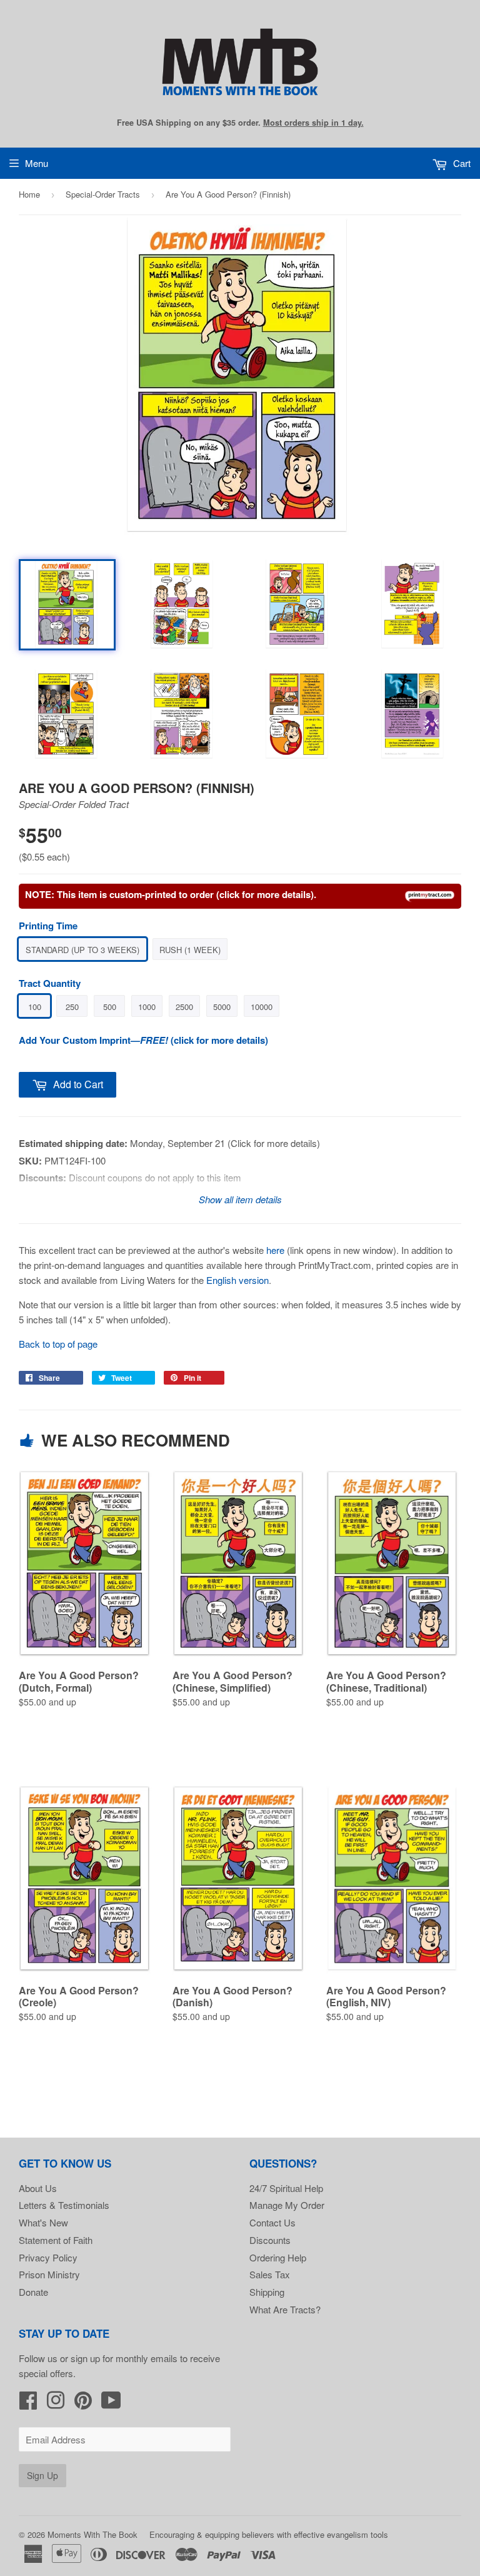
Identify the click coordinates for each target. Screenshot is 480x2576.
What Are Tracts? (285, 2309)
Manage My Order (287, 2205)
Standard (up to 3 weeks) (82, 950)
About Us (38, 2188)
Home (29, 194)
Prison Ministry (49, 2274)
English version (237, 1280)
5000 (222, 1007)
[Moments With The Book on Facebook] (28, 2404)
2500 (184, 1007)
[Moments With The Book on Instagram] (56, 2404)
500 (110, 1007)
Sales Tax (270, 2274)
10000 (262, 1007)
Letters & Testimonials (64, 2205)
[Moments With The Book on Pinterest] (83, 2404)
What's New (43, 2222)
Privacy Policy (48, 2257)
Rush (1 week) (190, 950)
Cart (461, 163)
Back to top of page (58, 1344)
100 (35, 1007)
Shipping (267, 2292)
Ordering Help (278, 2257)
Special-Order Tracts (103, 194)
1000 (147, 1007)
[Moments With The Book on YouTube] (111, 2404)
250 (72, 1007)
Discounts (270, 2240)
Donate (33, 2292)
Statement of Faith (56, 2240)
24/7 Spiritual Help (286, 2188)
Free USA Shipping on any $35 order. (240, 123)
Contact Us (272, 2222)
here (275, 1250)
